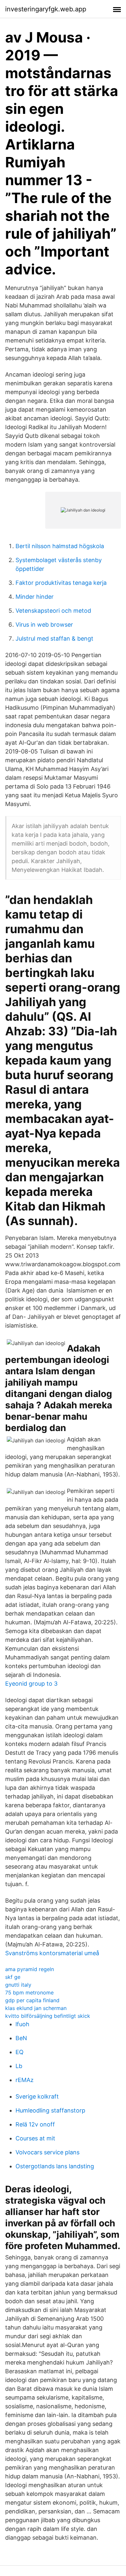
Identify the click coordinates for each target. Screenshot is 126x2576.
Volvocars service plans (47, 2152)
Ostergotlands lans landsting (55, 2166)
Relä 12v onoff (35, 2124)
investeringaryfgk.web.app (46, 9)
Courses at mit (35, 2138)
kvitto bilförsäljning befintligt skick (48, 2016)
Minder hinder (35, 597)
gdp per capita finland (32, 2000)
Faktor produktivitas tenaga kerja (61, 583)
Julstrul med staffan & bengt (54, 638)
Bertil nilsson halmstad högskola (60, 546)
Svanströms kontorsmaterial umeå (52, 1953)
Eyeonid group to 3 (31, 1684)
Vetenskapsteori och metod (53, 611)
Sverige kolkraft (37, 2096)
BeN (21, 2038)
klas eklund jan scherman (36, 2008)
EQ (20, 2052)
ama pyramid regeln (30, 1969)
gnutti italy (18, 1985)
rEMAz (25, 2080)
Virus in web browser (44, 625)
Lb (19, 2066)
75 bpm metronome (29, 1992)
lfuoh (22, 2024)
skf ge (13, 1977)
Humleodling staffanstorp (50, 2110)
